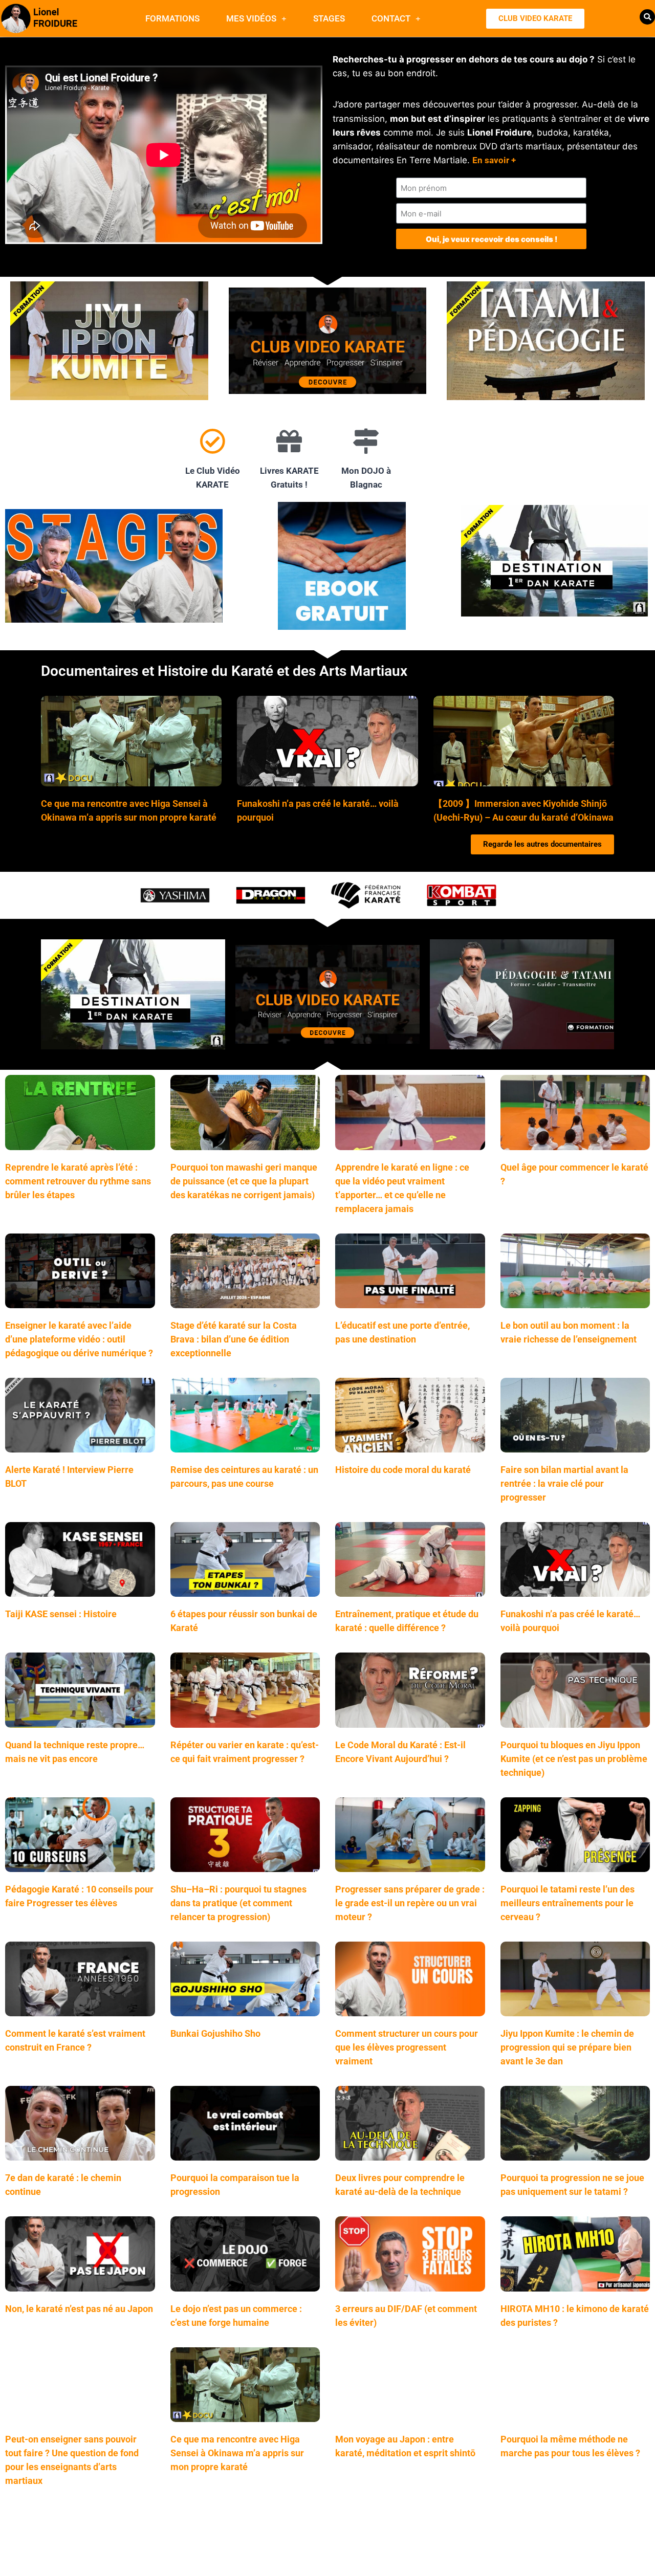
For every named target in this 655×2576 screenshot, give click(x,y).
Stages (329, 18)
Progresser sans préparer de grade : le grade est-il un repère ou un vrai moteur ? (410, 1903)
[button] (647, 17)
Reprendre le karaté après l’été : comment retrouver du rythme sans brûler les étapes (78, 1181)
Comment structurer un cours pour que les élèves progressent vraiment (407, 2047)
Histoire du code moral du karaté (403, 1470)
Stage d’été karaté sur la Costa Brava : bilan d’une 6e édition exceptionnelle (234, 1339)
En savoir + (494, 160)
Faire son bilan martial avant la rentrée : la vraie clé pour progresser (564, 1483)
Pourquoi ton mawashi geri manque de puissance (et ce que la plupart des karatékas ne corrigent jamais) (244, 1181)
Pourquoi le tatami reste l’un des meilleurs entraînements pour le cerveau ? (567, 1903)
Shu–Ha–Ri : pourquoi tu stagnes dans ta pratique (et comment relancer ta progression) (238, 1903)
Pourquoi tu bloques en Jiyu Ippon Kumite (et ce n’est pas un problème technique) (574, 1759)
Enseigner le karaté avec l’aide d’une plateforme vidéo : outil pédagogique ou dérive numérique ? (79, 1339)
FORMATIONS (172, 18)
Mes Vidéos (251, 18)
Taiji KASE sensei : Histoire (61, 1614)
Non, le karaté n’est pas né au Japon (79, 2309)
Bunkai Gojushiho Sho (215, 2033)
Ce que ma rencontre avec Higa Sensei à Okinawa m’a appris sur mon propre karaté (237, 2453)
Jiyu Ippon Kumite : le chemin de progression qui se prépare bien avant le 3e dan (567, 2047)
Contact (391, 18)
